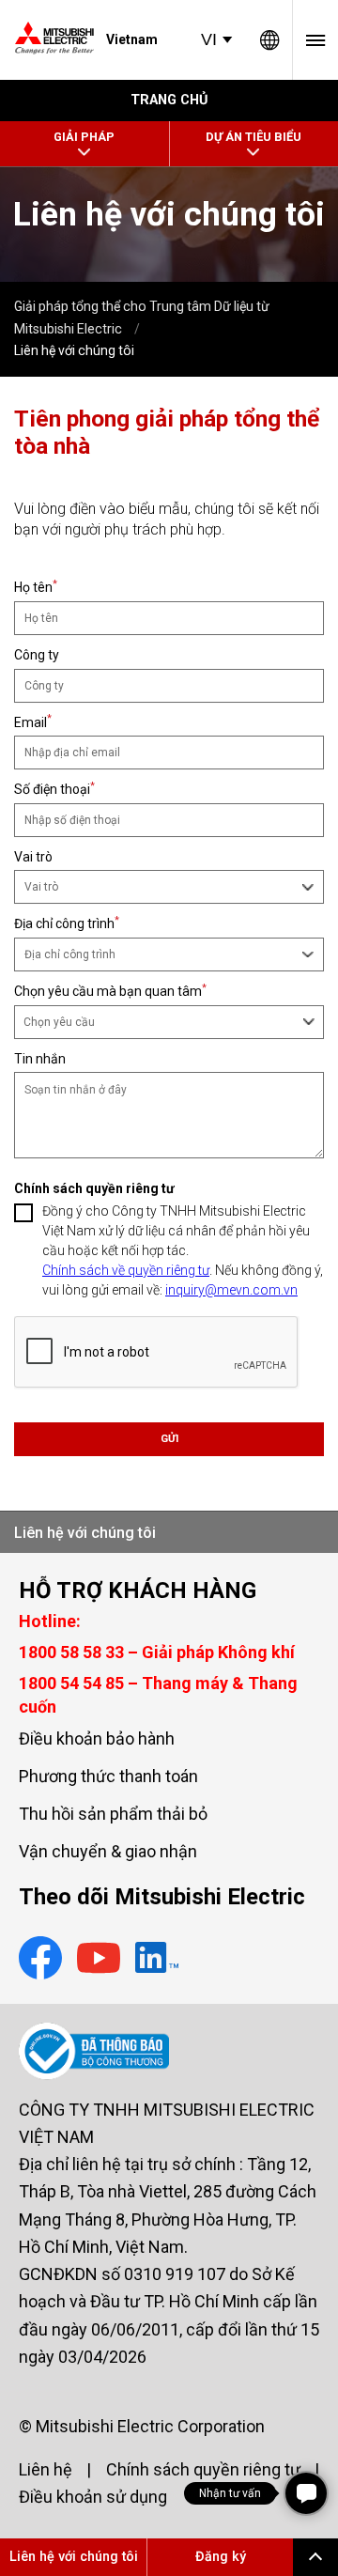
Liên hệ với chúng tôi (85, 1533)
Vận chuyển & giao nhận (108, 1851)
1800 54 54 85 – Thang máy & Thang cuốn (158, 1695)
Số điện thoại (54, 789)
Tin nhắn (40, 1059)
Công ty (37, 655)
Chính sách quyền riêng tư (203, 2469)
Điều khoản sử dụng (93, 2497)
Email (33, 722)
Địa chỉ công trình (67, 923)
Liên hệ (46, 2469)
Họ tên (36, 587)
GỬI (169, 1439)
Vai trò (33, 857)
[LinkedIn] (157, 1961)
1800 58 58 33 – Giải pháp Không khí (157, 1652)
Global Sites (269, 40)
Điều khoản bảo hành (97, 1738)
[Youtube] (99, 1961)
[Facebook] (40, 1961)
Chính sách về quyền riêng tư (126, 1270)
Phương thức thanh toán (108, 1776)
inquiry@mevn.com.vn (231, 1290)
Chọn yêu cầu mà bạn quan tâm (110, 991)
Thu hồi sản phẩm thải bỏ (113, 1814)
